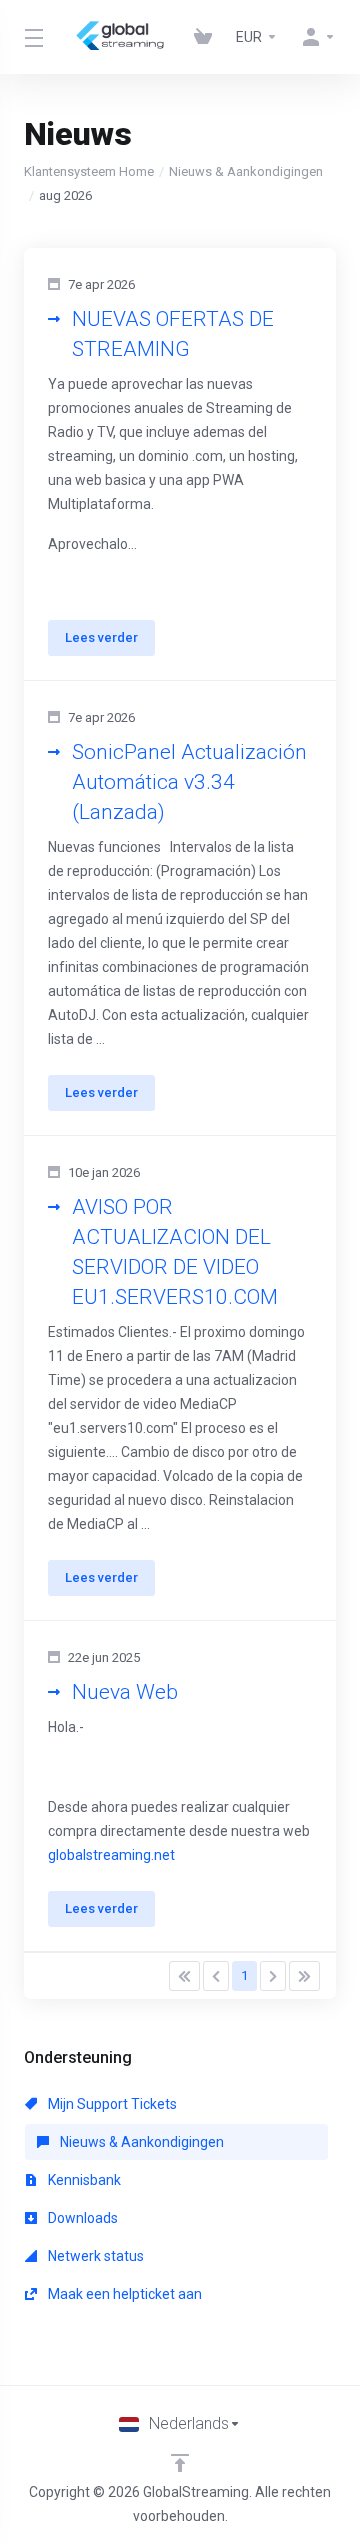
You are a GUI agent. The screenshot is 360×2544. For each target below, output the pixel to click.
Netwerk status (94, 2256)
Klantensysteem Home (89, 171)
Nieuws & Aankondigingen (246, 171)
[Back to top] (180, 2463)
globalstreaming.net (111, 1855)
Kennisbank (83, 2180)
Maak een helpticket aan (123, 2294)
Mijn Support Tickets (111, 2104)
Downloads (81, 2218)
